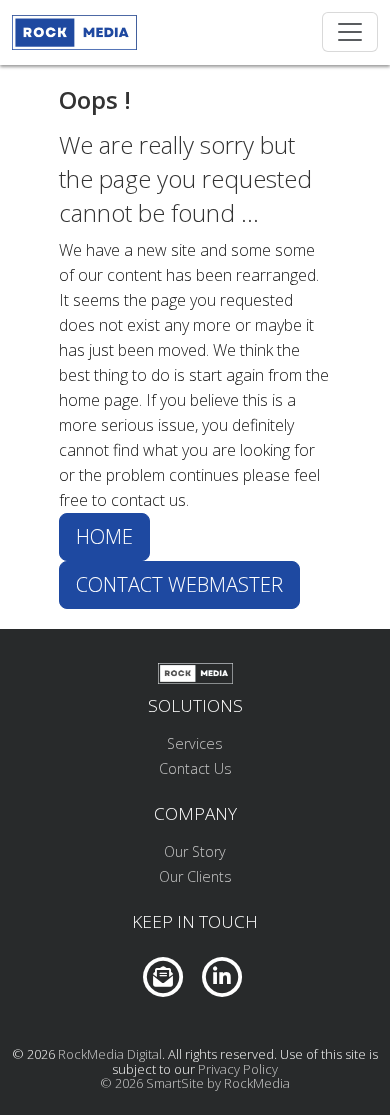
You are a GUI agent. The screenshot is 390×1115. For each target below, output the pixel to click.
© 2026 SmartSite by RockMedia (195, 1083)
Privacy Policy (238, 1069)
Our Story (195, 851)
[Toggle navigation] (350, 32)
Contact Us (195, 768)
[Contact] (163, 975)
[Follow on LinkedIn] (222, 975)
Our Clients (195, 876)
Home (104, 536)
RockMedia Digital (110, 1054)
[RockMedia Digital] (74, 32)
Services (195, 743)
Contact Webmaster (179, 584)
